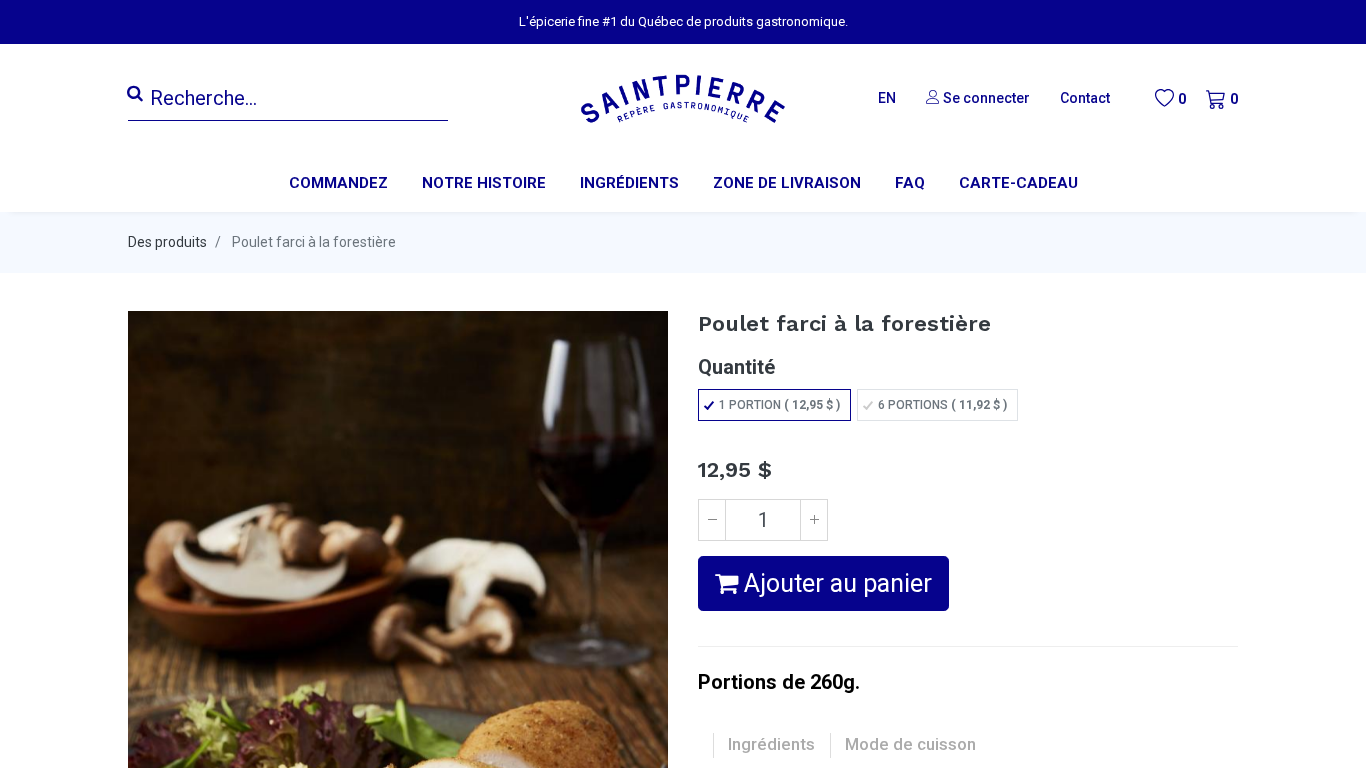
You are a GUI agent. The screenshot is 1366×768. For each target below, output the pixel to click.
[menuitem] (484, 183)
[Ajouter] (814, 520)
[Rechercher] (135, 94)
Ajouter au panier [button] (835, 583)
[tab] (771, 745)
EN (887, 98)
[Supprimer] (712, 520)
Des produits (167, 242)
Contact (1085, 98)
